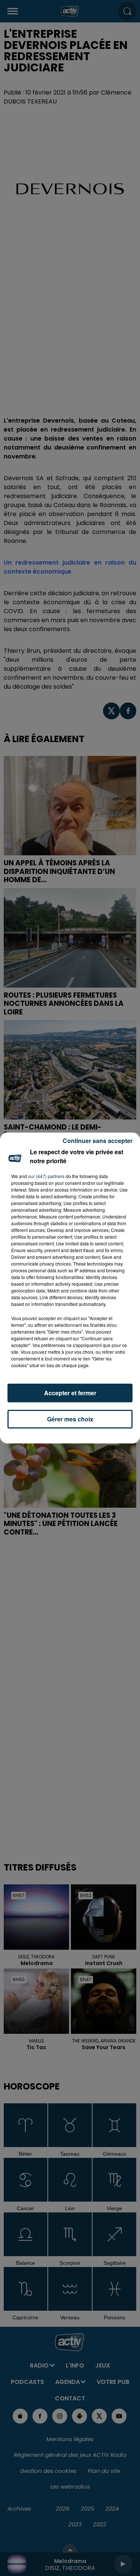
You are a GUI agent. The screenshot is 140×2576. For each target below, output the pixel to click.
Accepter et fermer (70, 1393)
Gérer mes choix (70, 1419)
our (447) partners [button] (46, 1176)
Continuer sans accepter (98, 1141)
